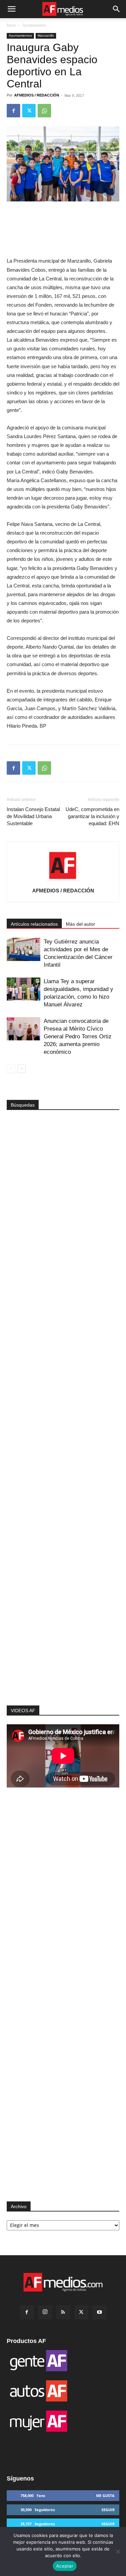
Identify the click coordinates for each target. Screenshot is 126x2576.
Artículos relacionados (34, 924)
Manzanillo (46, 35)
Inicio (11, 25)
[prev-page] (11, 1069)
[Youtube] (99, 2312)
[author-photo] (63, 881)
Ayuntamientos (34, 25)
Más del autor (80, 924)
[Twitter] (29, 111)
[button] (11, 9)
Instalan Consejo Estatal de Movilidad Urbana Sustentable (33, 816)
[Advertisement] (63, 1594)
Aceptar (65, 2566)
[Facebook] (13, 111)
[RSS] (63, 2312)
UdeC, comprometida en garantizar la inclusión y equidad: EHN (92, 816)
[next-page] (22, 1069)
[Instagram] (45, 2312)
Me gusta (105, 2495)
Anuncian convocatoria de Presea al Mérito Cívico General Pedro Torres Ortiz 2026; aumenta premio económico (78, 1036)
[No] (118, 2551)
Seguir (108, 2510)
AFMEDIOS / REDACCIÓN (37, 95)
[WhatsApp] (44, 111)
